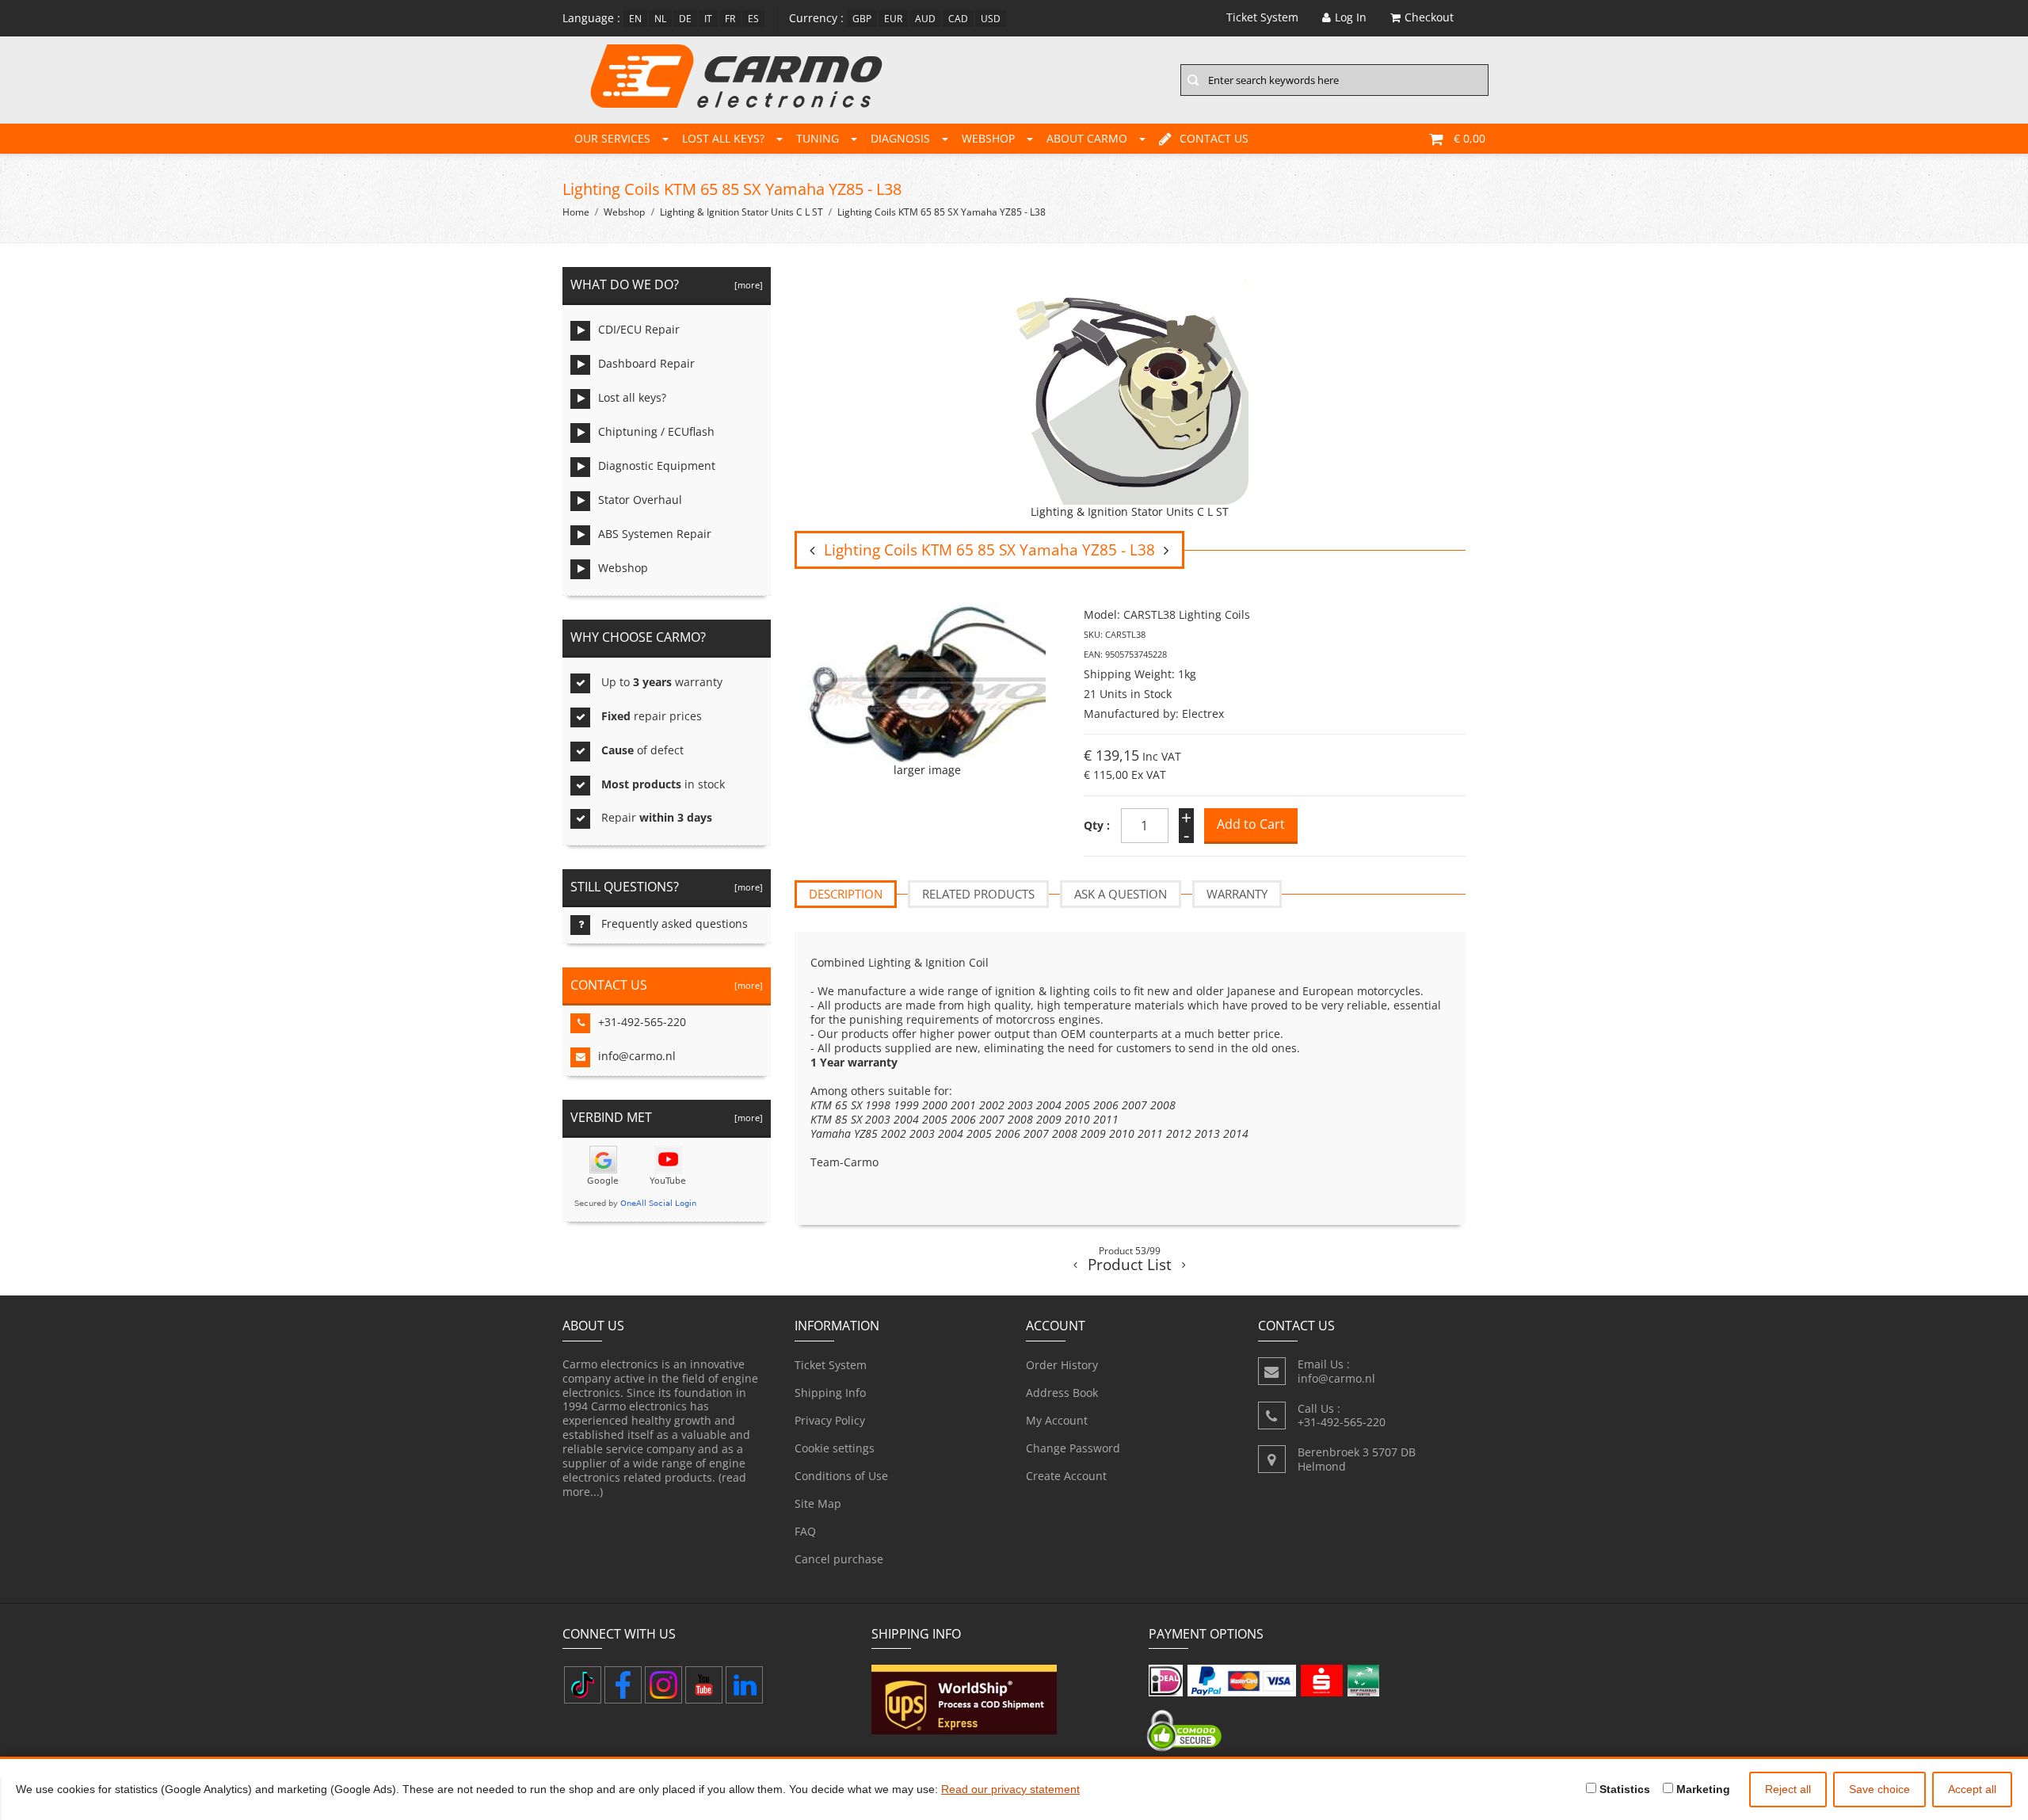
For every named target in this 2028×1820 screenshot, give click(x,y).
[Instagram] (663, 1685)
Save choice (1879, 1789)
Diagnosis (900, 138)
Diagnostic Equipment (657, 465)
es (753, 19)
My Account (1057, 1420)
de (685, 19)
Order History (1062, 1365)
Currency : (816, 18)
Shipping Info (830, 1393)
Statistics (1623, 1789)
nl (660, 19)
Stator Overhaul (640, 500)
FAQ (805, 1531)
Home (576, 212)
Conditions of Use (841, 1476)
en (635, 19)
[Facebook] (623, 1685)
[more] (746, 285)
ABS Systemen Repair (655, 534)
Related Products (978, 894)
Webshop (988, 138)
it (708, 19)
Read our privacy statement (1010, 1789)
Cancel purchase (839, 1559)
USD (991, 19)
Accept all (1972, 1789)
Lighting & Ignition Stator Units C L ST (741, 212)
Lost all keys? (723, 138)
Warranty (1237, 894)
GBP (862, 19)
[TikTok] (583, 1685)
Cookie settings (835, 1448)
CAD (958, 19)
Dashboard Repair (646, 363)
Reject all (1788, 1789)
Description (846, 894)
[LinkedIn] (744, 1685)
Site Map (818, 1503)
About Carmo (1087, 138)
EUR (893, 19)
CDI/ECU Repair (639, 329)
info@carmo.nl (637, 1056)
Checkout (1429, 17)
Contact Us (1214, 138)
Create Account (1066, 1476)
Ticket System (831, 1365)
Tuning (818, 138)
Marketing (1702, 1789)
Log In (1351, 17)
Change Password (1073, 1448)
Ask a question (1121, 894)
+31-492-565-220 (642, 1022)
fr (730, 19)
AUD (925, 19)
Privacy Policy (830, 1420)
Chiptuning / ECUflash (656, 431)
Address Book (1062, 1393)
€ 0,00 (1470, 138)
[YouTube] (704, 1685)
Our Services (612, 138)
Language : (591, 18)
